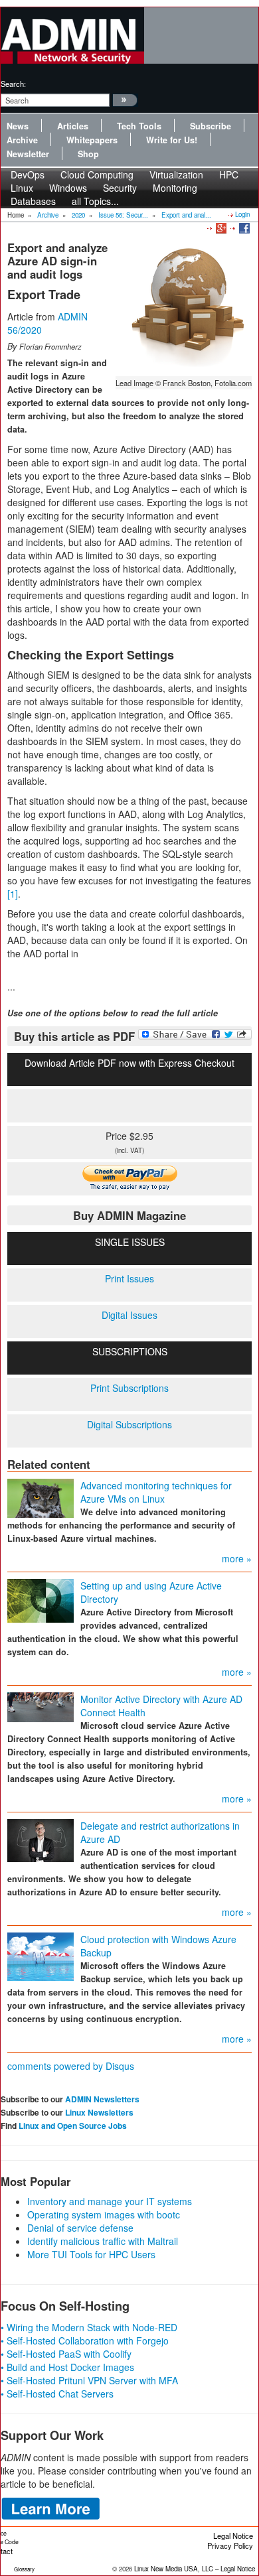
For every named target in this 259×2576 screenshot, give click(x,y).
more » (237, 1558)
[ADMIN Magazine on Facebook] (243, 228)
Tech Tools (139, 126)
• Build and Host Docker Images (67, 2367)
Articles (73, 126)
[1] (13, 894)
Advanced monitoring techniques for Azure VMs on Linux (156, 1492)
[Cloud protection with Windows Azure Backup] (41, 1955)
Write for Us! (172, 140)
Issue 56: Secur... (123, 215)
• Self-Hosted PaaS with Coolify (66, 2354)
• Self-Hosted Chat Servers (57, 2394)
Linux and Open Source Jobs (73, 2126)
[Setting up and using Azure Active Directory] (41, 1599)
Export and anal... (186, 215)
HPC (229, 174)
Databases (33, 201)
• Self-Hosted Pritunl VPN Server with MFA (89, 2380)
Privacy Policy (230, 2545)
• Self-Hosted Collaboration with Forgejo (85, 2340)
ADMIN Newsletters (102, 2099)
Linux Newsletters (99, 2112)
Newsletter (28, 154)
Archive (22, 140)
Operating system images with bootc (104, 2214)
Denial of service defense (80, 2228)
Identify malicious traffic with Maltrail (103, 2241)
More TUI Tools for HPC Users (91, 2254)
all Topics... (95, 201)
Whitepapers (92, 140)
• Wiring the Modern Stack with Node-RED (89, 2327)
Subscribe (211, 126)
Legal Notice (233, 2536)
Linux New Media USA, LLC (174, 2569)
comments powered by (71, 2066)
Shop (88, 154)
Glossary (24, 2569)
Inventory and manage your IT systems (110, 2201)
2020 (78, 215)
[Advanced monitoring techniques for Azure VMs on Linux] (41, 1497)
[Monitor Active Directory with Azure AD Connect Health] (41, 1706)
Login (242, 214)
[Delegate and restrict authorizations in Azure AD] (41, 1839)
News (18, 126)
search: (13, 84)
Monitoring (175, 188)
